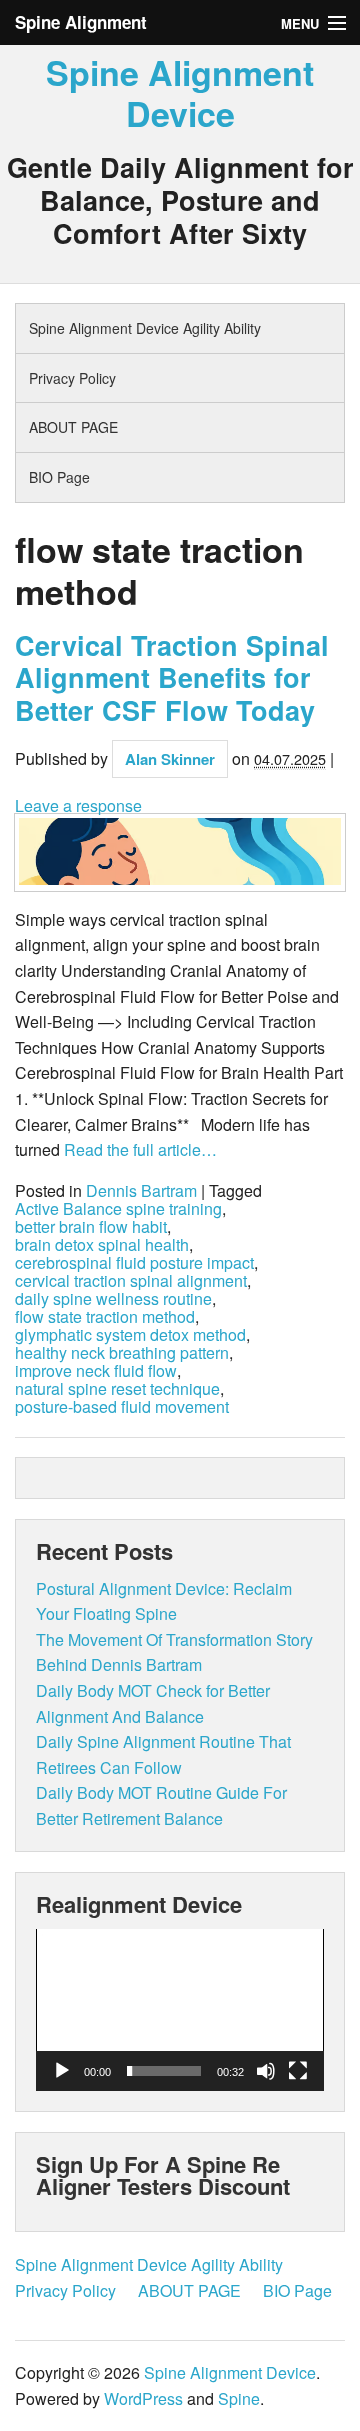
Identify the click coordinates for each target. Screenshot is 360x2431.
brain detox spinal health (102, 1245)
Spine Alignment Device (180, 92)
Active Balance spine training (118, 1209)
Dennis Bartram (141, 1191)
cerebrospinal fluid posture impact (134, 1263)
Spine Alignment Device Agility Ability (145, 328)
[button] (180, 2010)
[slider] (164, 2071)
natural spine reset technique (117, 1389)
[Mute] (266, 2071)
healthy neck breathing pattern (122, 1353)
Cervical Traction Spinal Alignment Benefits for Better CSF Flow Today (172, 677)
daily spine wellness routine (113, 1299)
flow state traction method (105, 1317)
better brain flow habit (91, 1227)
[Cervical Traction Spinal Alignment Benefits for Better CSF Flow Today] (180, 852)
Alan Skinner (170, 759)
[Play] (62, 2071)
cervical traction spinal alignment (131, 1281)
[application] (180, 2010)
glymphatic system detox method (130, 1335)
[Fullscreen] (298, 2071)
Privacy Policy (72, 378)
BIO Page (59, 477)
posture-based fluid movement (122, 1407)
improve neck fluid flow (96, 1371)
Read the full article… (138, 1149)
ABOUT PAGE (73, 427)
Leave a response (78, 805)
